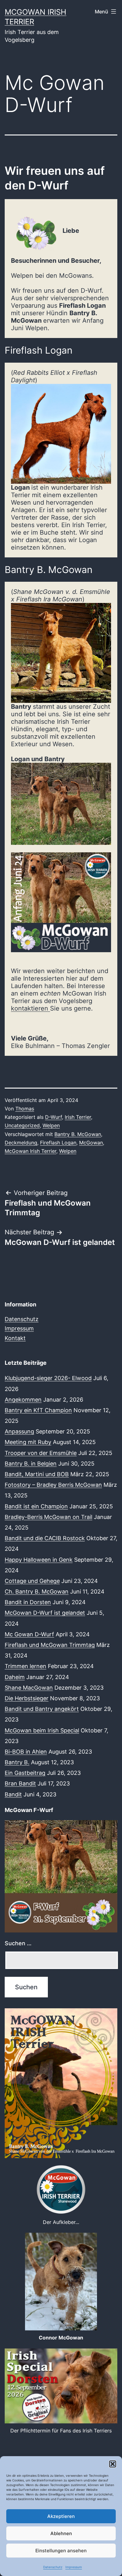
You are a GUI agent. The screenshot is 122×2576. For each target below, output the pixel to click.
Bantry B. (17, 1762)
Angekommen (23, 1400)
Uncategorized (22, 1125)
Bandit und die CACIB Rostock (45, 1538)
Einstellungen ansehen (61, 2551)
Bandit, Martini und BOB (37, 1474)
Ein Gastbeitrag (25, 1773)
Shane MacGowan (29, 1688)
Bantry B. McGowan (78, 1134)
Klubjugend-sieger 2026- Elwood (48, 1378)
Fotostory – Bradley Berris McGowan (53, 1485)
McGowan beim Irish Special (42, 1730)
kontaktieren (30, 1008)
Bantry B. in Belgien (31, 1464)
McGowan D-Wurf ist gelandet (45, 1613)
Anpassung (19, 1431)
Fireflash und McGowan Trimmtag (50, 1645)
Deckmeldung (21, 1143)
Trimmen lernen (25, 1666)
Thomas (25, 1109)
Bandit (13, 1794)
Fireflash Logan (58, 1143)
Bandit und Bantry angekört (42, 1709)
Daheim (15, 1677)
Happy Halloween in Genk (39, 1560)
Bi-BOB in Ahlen (26, 1752)
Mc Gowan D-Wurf (29, 1634)
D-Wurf (53, 1117)
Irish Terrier (78, 1117)
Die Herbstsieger (27, 1698)
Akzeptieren (61, 2516)
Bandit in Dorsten (28, 1602)
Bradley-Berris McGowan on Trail (48, 1517)
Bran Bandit (20, 1783)
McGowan (91, 1143)
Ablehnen (61, 2533)
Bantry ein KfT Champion (38, 1410)
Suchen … (18, 1943)
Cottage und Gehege (32, 1581)
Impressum (74, 2567)
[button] (113, 2464)
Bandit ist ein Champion (36, 1506)
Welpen (51, 1125)
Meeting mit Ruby (28, 1442)
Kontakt (15, 1338)
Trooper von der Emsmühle (41, 1453)
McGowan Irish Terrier (30, 1151)
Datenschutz (53, 2567)
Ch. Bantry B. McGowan (37, 1592)
